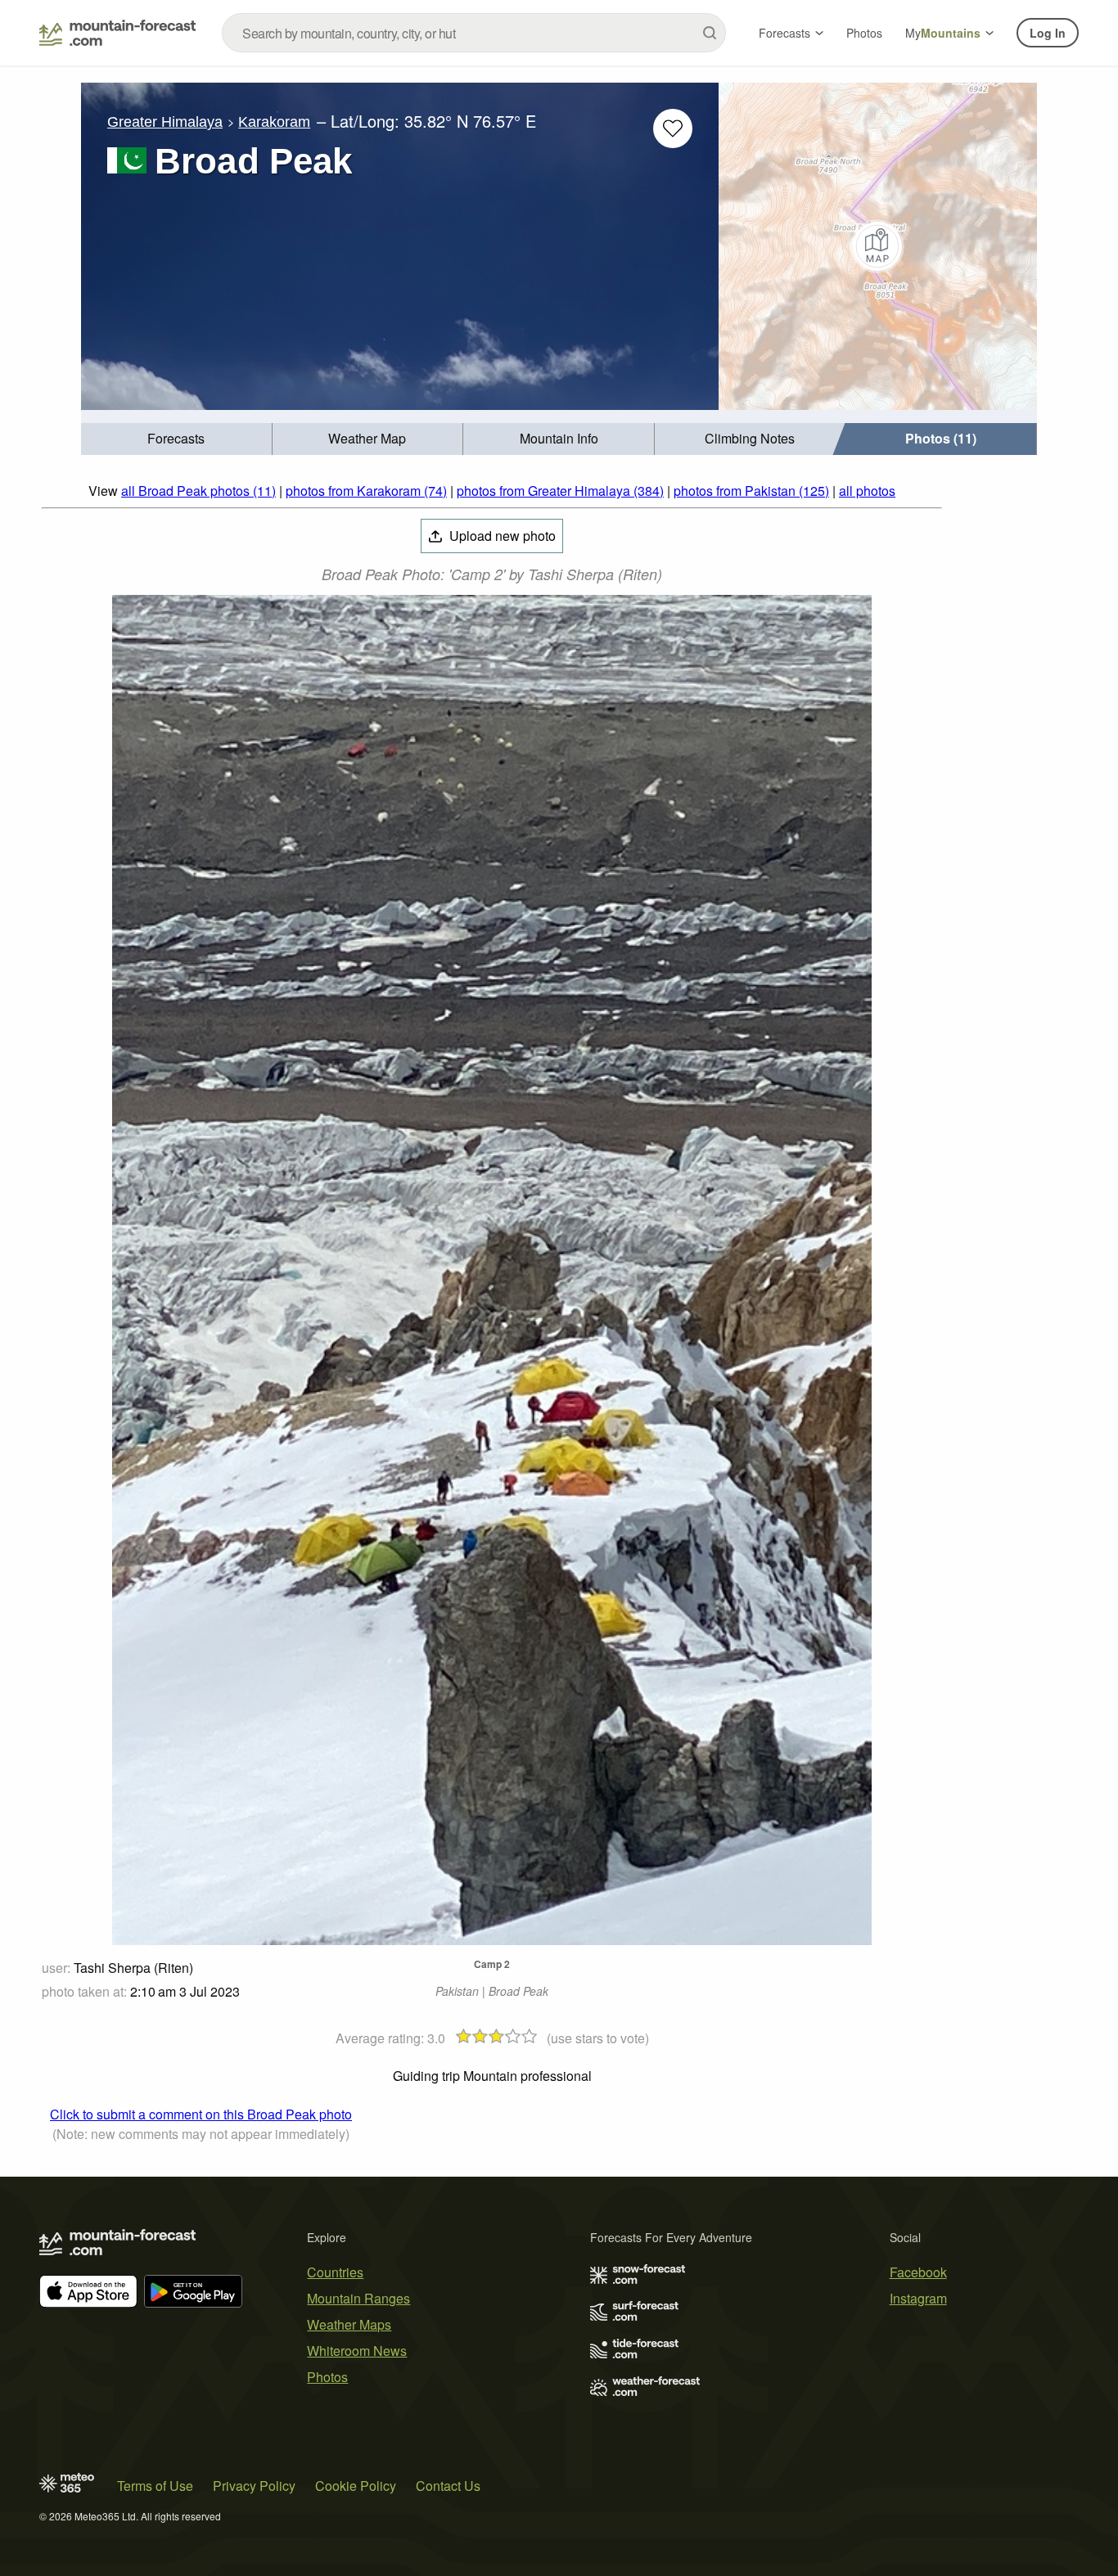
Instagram (918, 2298)
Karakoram (274, 122)
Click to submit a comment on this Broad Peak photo (201, 2114)
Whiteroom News (357, 2351)
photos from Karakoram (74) (366, 491)
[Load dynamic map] (878, 246)
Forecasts (784, 33)
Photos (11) (941, 438)
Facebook (918, 2272)
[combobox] (474, 33)
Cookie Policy (356, 2486)
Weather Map (367, 438)
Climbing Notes (750, 438)
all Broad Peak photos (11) (198, 491)
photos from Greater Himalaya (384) (560, 491)
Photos (864, 33)
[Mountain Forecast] (117, 33)
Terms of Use (155, 2486)
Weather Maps (349, 2324)
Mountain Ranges (358, 2298)
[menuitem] (177, 439)
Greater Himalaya (165, 122)
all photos (867, 491)
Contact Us (448, 2486)
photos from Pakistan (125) (751, 491)
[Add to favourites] (673, 128)
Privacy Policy (254, 2486)
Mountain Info (559, 438)
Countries (335, 2272)
